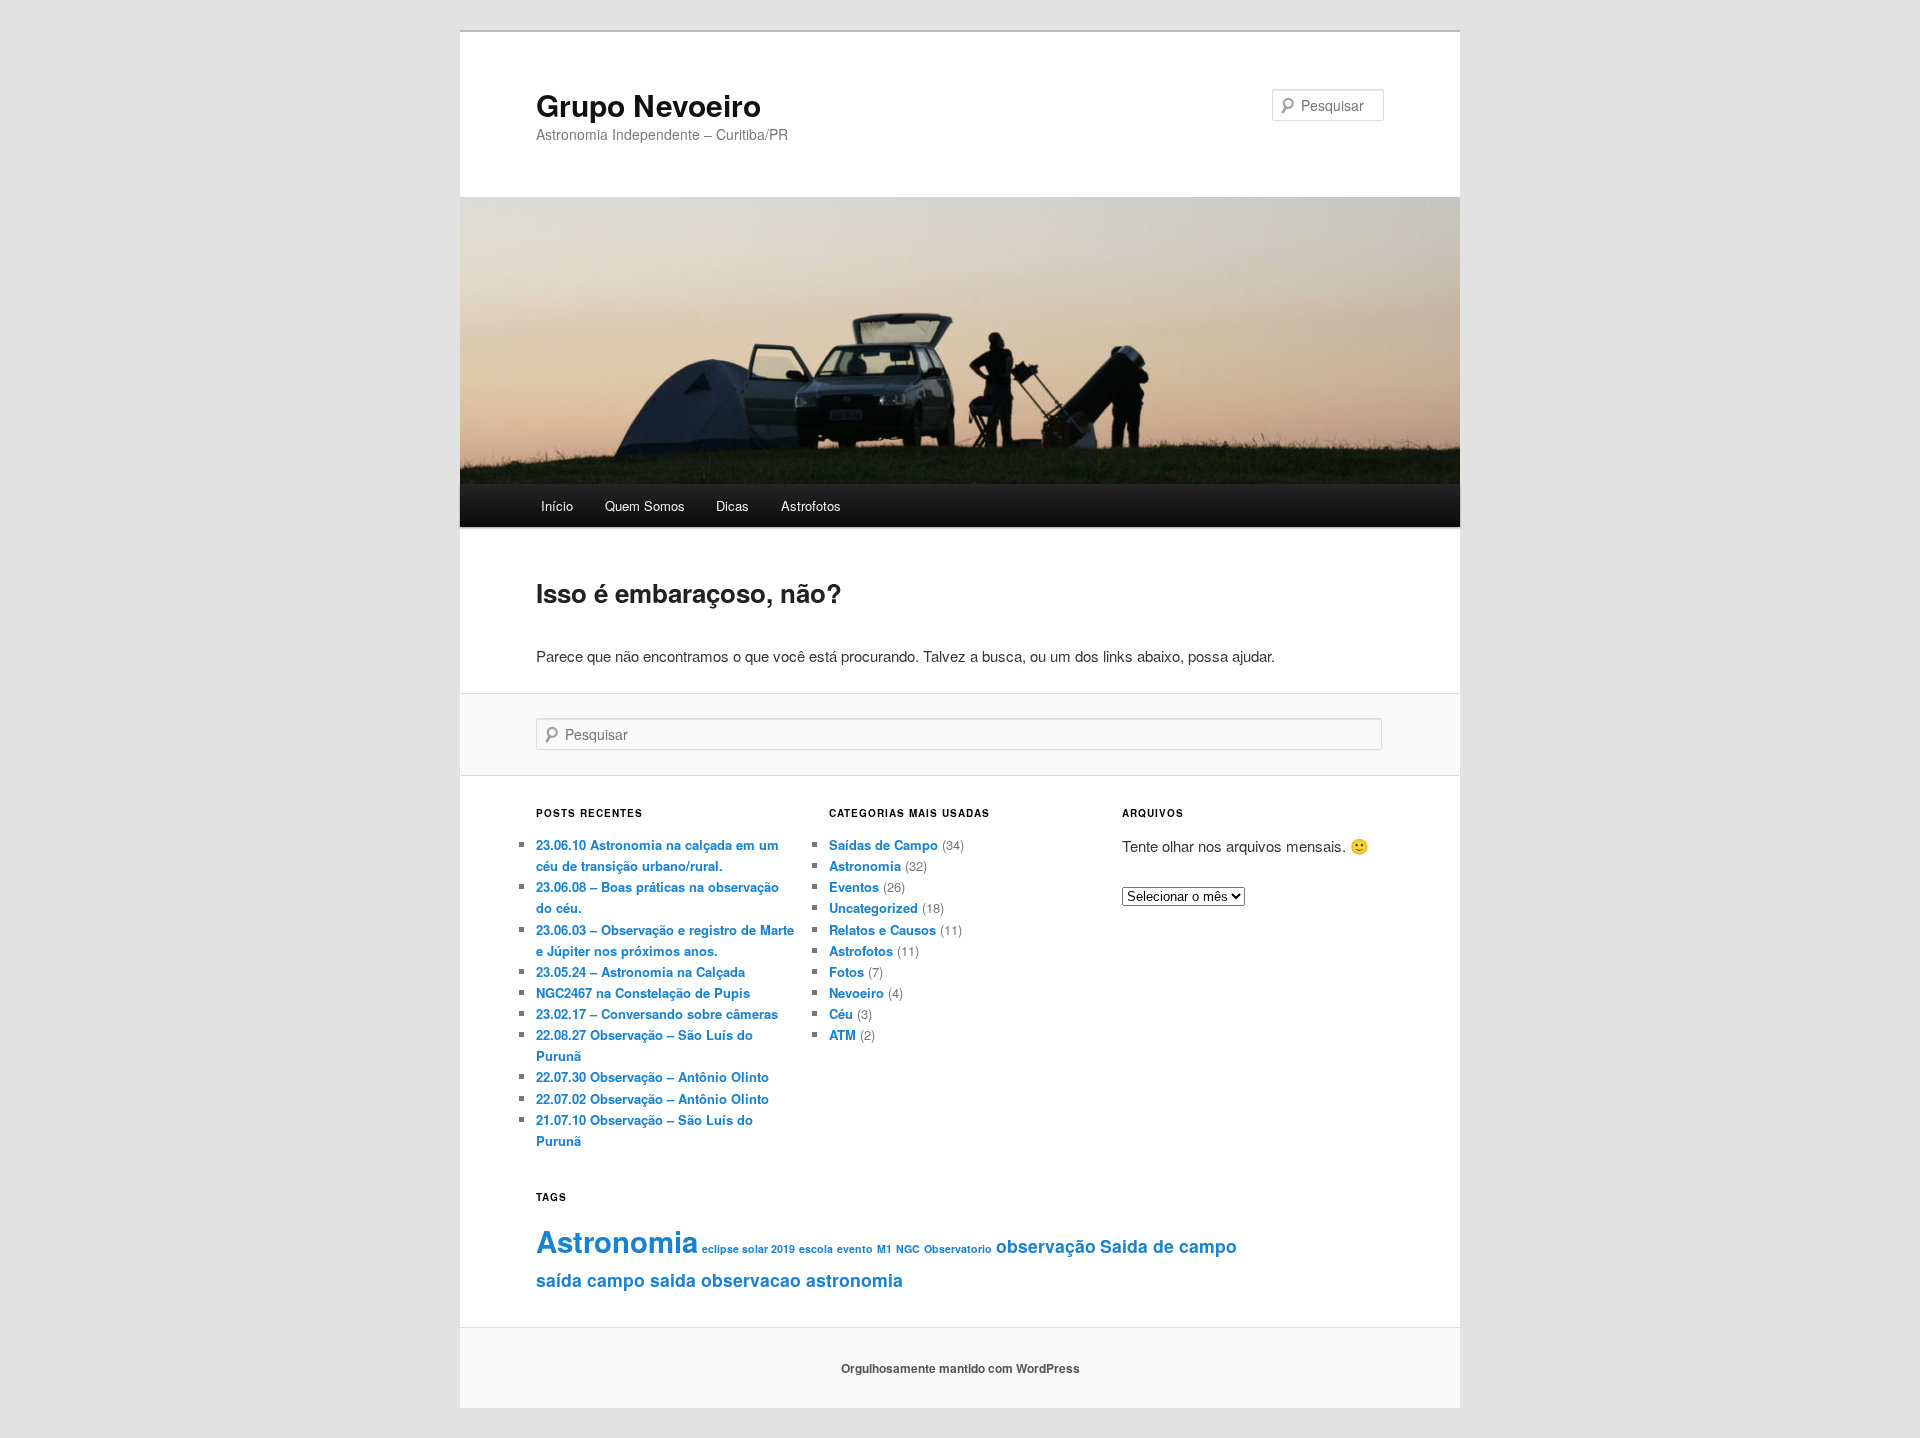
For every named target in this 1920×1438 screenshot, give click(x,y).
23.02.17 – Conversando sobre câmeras (657, 1013)
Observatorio (958, 1248)
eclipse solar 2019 (748, 1248)
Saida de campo (1168, 1245)
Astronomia (865, 865)
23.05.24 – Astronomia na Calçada (640, 971)
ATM (842, 1034)
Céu (841, 1013)
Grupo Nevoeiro (648, 104)
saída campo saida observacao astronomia (719, 1279)
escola (816, 1248)
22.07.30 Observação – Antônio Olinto (652, 1076)
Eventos (854, 886)
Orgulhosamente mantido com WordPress (960, 1368)
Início (557, 505)
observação (1046, 1245)
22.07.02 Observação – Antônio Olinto (652, 1098)
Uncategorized (873, 907)
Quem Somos (645, 505)
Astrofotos (811, 505)
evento (855, 1248)
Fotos (846, 971)
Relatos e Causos (882, 929)
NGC (908, 1248)
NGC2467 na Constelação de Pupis (643, 992)
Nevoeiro (856, 992)
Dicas (732, 505)
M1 (884, 1248)
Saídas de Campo (883, 844)
